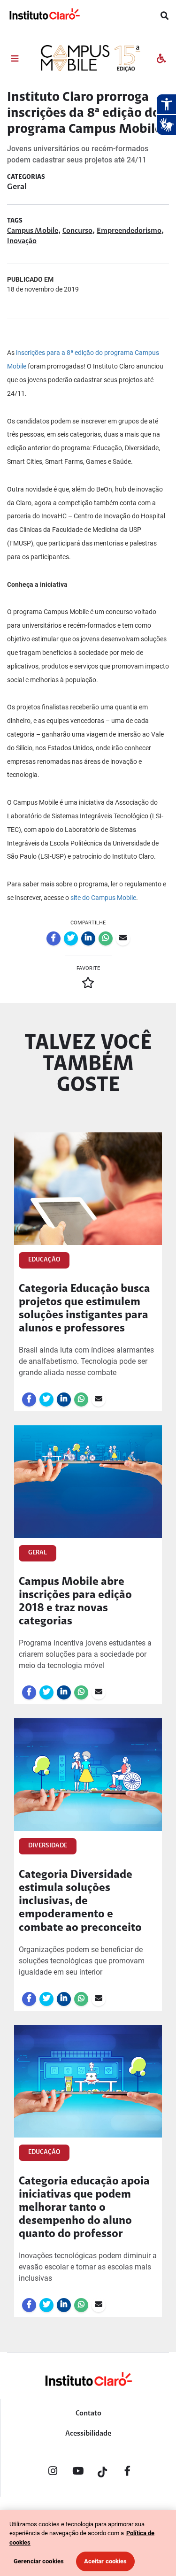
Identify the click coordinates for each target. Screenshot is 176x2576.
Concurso (77, 231)
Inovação (22, 241)
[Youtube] (78, 2473)
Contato (88, 2414)
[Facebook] (128, 2473)
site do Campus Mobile (103, 898)
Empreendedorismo (129, 231)
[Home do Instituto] (44, 16)
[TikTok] (103, 2473)
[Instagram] (53, 2473)
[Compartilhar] (54, 938)
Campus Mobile (33, 231)
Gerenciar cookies (39, 2561)
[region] (88, 2543)
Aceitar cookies (106, 2561)
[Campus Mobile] (89, 69)
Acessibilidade (88, 2434)
